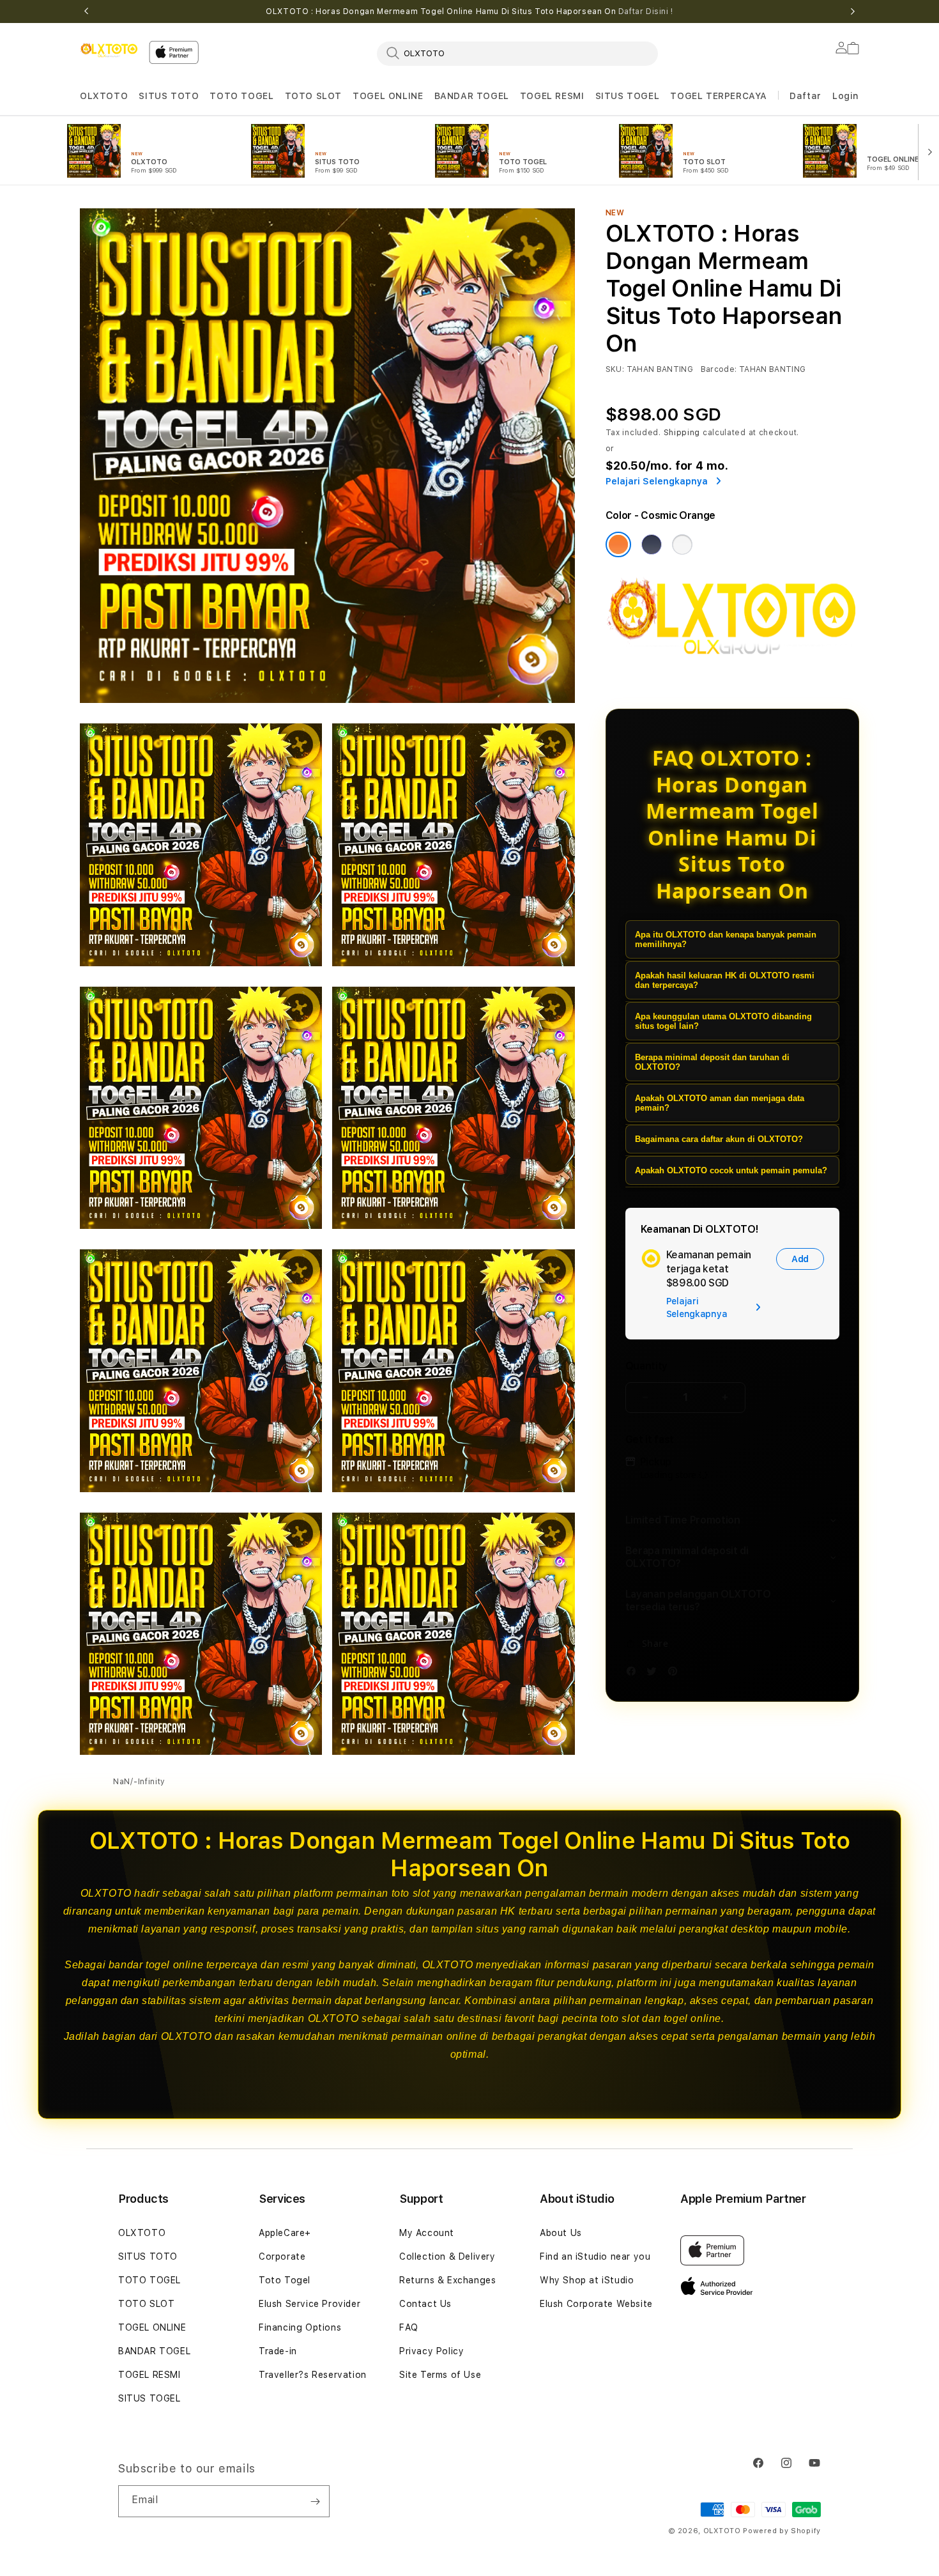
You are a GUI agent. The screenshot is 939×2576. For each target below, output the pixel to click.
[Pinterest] (676, 1673)
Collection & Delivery (447, 2256)
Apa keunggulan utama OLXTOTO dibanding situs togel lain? (723, 1021)
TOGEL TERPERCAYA (719, 96)
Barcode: (719, 369)
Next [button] (853, 12)
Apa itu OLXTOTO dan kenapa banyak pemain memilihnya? (726, 939)
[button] (104, 96)
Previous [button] (86, 12)
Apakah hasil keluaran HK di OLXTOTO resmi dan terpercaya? (725, 980)
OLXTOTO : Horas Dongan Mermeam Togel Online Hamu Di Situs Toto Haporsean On (469, 12)
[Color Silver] (682, 544)
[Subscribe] (315, 2501)
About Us (561, 2233)
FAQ (409, 2327)
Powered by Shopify (782, 2531)
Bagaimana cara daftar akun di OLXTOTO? (719, 1139)
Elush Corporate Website (596, 2304)
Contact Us (425, 2304)
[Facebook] (634, 1673)
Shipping (682, 433)
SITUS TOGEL (628, 96)
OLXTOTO (104, 96)
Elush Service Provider (309, 2304)
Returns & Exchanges (447, 2280)
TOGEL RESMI (552, 96)
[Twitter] (655, 1673)
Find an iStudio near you (595, 2256)
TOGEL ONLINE (388, 96)
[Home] (109, 50)
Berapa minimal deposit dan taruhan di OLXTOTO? (712, 1062)
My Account (427, 2233)
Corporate (282, 2256)
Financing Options (300, 2327)
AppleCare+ (285, 2233)
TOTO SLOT (313, 96)
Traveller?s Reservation (313, 2375)
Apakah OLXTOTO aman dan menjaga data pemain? (720, 1103)
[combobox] (517, 53)
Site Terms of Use (440, 2375)
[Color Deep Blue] (652, 544)
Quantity (646, 1366)
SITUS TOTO (169, 96)
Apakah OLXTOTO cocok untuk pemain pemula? (731, 1170)
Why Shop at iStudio (587, 2280)
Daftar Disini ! (646, 12)
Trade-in (278, 2351)
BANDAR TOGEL (472, 96)
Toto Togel (285, 2280)
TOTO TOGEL (241, 96)
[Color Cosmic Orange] (618, 544)
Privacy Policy (431, 2351)
